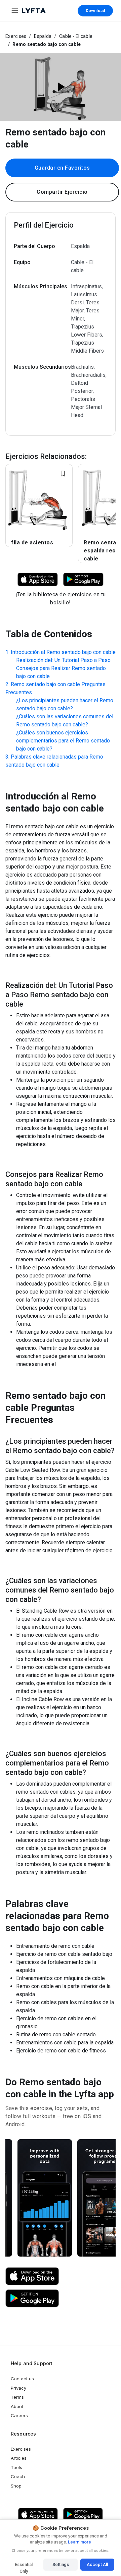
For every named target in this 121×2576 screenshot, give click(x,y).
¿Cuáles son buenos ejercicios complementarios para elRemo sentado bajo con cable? (63, 741)
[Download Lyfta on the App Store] (32, 2276)
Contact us (22, 2379)
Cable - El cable (76, 36)
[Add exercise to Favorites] (63, 474)
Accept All (97, 2564)
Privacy (18, 2388)
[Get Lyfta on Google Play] (32, 2298)
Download (95, 11)
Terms (17, 2397)
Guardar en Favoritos (62, 168)
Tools (16, 2467)
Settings (61, 2564)
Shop (16, 2486)
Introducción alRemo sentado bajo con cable (63, 652)
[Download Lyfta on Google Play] (83, 579)
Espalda (43, 36)
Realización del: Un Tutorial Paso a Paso (63, 660)
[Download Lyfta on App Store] (38, 579)
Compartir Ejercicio (62, 192)
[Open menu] (15, 11)
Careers (19, 2415)
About (17, 2406)
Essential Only (24, 2566)
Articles (19, 2458)
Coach (18, 2476)
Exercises (16, 36)
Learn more (79, 2542)
